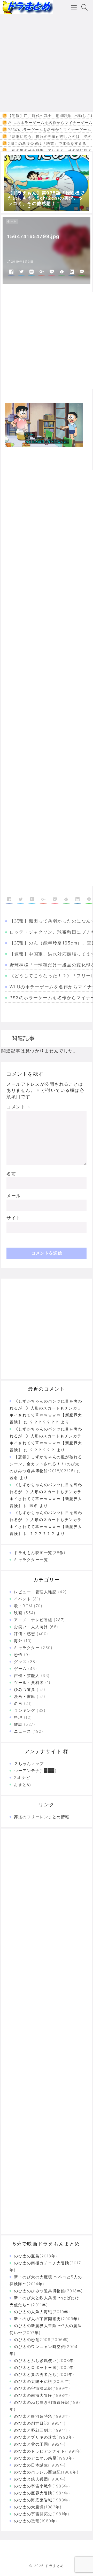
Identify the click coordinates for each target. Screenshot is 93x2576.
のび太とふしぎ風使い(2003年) (45, 2361)
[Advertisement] (47, 63)
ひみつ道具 (25, 1689)
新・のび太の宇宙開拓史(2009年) (47, 2319)
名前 (11, 1174)
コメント (18, 1107)
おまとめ (22, 1785)
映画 (18, 1613)
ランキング (25, 1710)
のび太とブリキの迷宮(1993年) (44, 2437)
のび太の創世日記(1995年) (40, 2423)
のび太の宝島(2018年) (36, 2256)
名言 (18, 1703)
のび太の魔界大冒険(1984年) (42, 2493)
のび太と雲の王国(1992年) (40, 2444)
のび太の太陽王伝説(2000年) (42, 2381)
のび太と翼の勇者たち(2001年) (44, 2374)
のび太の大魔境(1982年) (38, 2507)
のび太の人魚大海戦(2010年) (42, 2312)
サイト (14, 1218)
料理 (18, 1717)
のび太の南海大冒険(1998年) (42, 2395)
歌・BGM (23, 1606)
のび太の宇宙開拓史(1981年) (42, 2514)
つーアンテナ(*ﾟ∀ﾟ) (35, 1771)
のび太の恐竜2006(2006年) (41, 2340)
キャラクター (27, 1648)
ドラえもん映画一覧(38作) (40, 1553)
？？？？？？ (42, 1534)
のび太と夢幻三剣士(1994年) (42, 2430)
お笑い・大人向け (31, 1627)
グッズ (20, 1662)
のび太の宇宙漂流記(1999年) (42, 2388)
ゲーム (20, 1669)
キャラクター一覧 (31, 1560)
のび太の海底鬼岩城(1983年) (42, 2500)
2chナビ (22, 1778)
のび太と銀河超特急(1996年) (42, 2416)
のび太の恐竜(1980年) (36, 2521)
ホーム (12, 221)
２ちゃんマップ (29, 1764)
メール (14, 1196)
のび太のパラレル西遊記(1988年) (46, 2472)
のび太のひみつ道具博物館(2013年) (48, 2291)
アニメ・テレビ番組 (33, 1620)
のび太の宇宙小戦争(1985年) (42, 2486)
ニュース (22, 1731)
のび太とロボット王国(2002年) (45, 2368)
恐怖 (18, 1655)
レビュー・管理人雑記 (35, 1592)
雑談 (18, 1724)
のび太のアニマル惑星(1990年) (44, 2458)
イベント (22, 1599)
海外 (18, 1641)
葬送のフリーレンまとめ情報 (42, 1817)
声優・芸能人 (27, 1676)
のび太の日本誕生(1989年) (40, 2465)
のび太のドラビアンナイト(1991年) (48, 2451)
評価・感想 (25, 1634)
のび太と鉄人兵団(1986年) (40, 2479)
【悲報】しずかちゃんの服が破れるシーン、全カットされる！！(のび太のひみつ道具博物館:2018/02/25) (46, 1464)
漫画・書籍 (25, 1696)
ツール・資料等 (29, 1683)
